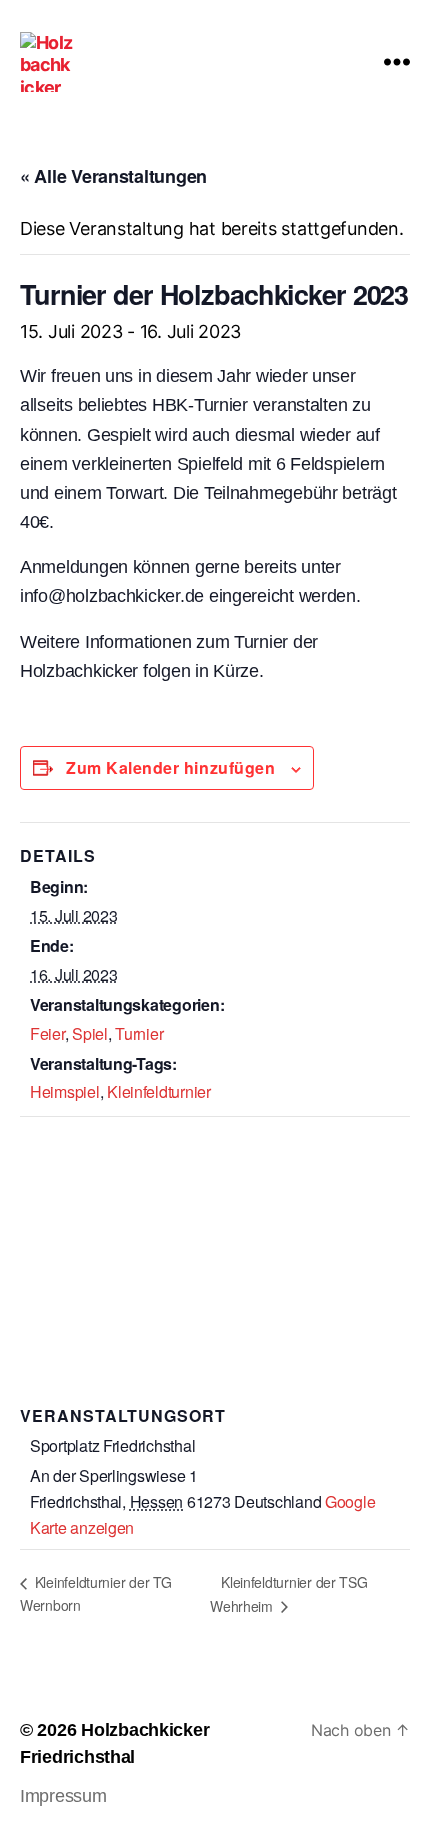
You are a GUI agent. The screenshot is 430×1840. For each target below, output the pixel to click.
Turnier (139, 1033)
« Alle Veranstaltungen (113, 176)
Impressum (63, 1796)
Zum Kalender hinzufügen (170, 767)
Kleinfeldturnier (159, 1091)
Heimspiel (65, 1091)
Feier (47, 1033)
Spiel (90, 1033)
